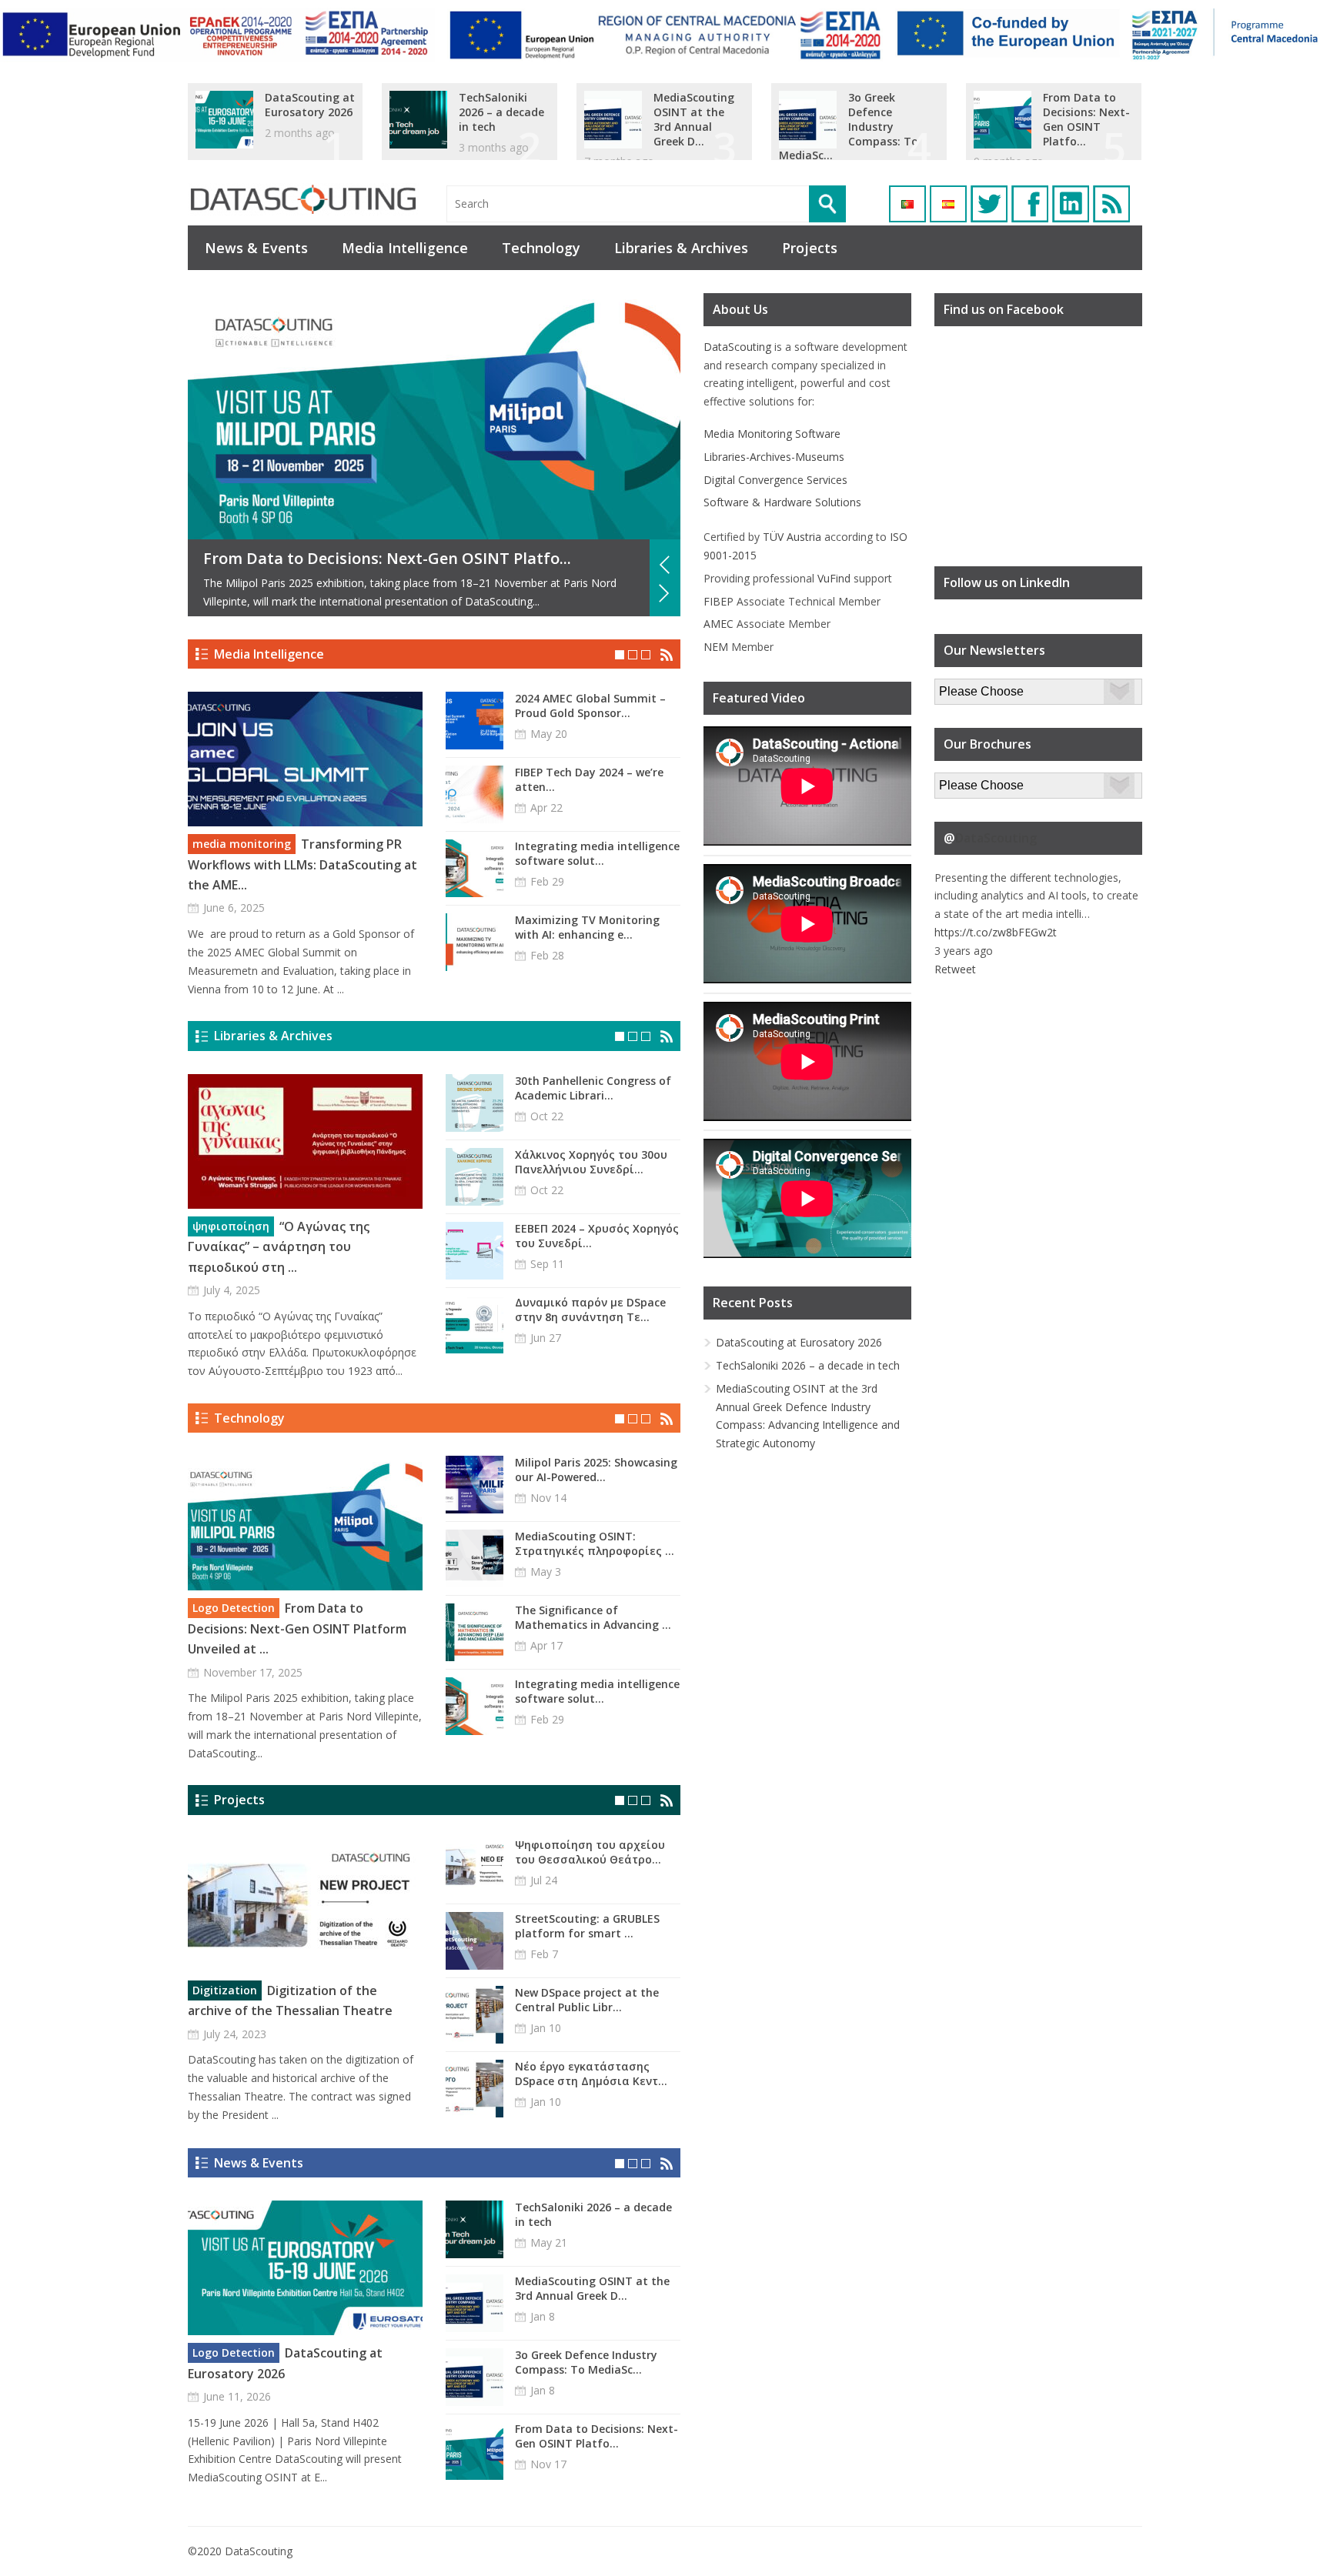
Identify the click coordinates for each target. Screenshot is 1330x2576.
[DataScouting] (303, 200)
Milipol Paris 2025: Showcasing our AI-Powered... (596, 1470)
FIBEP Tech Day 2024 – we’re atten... (589, 779)
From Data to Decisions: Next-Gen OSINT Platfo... (1086, 119)
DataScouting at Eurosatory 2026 (310, 105)
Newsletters (964, 687)
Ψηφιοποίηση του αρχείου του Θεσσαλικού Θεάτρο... (590, 1852)
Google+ (1071, 204)
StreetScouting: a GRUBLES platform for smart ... (587, 1926)
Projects (810, 248)
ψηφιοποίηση (231, 1226)
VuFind (834, 578)
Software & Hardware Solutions (782, 502)
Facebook (1030, 204)
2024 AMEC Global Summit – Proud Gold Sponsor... (590, 706)
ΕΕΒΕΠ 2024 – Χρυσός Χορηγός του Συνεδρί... (597, 1236)
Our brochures (970, 781)
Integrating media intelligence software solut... (597, 853)
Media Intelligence (405, 248)
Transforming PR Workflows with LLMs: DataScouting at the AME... (302, 864)
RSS (1111, 204)
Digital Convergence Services (775, 480)
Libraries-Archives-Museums (774, 457)
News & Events (256, 248)
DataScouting (737, 347)
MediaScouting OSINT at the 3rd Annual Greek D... (694, 119)
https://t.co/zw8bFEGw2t (996, 932)
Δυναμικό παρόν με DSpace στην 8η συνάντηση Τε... (590, 1310)
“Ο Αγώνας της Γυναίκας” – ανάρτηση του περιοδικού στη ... (279, 1247)
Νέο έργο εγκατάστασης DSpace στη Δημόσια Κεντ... (591, 2074)
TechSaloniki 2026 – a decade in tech (501, 112)
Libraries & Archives (681, 248)
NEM (716, 647)
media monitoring (242, 844)
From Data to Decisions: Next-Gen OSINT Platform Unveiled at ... (297, 1628)
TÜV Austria (792, 537)
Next (664, 593)
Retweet (955, 969)
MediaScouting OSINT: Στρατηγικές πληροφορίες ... (595, 1543)
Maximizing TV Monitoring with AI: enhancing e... (587, 927)
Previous (664, 565)
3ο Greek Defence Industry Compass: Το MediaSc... (849, 127)
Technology (541, 248)
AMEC (718, 624)
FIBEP (718, 601)
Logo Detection (234, 1608)
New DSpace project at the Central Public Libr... (587, 2000)
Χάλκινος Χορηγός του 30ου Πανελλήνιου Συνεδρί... (591, 1162)
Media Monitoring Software (772, 434)
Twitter (989, 204)
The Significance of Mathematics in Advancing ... (593, 1617)
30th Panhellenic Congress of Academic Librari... (593, 1088)
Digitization (225, 1990)
